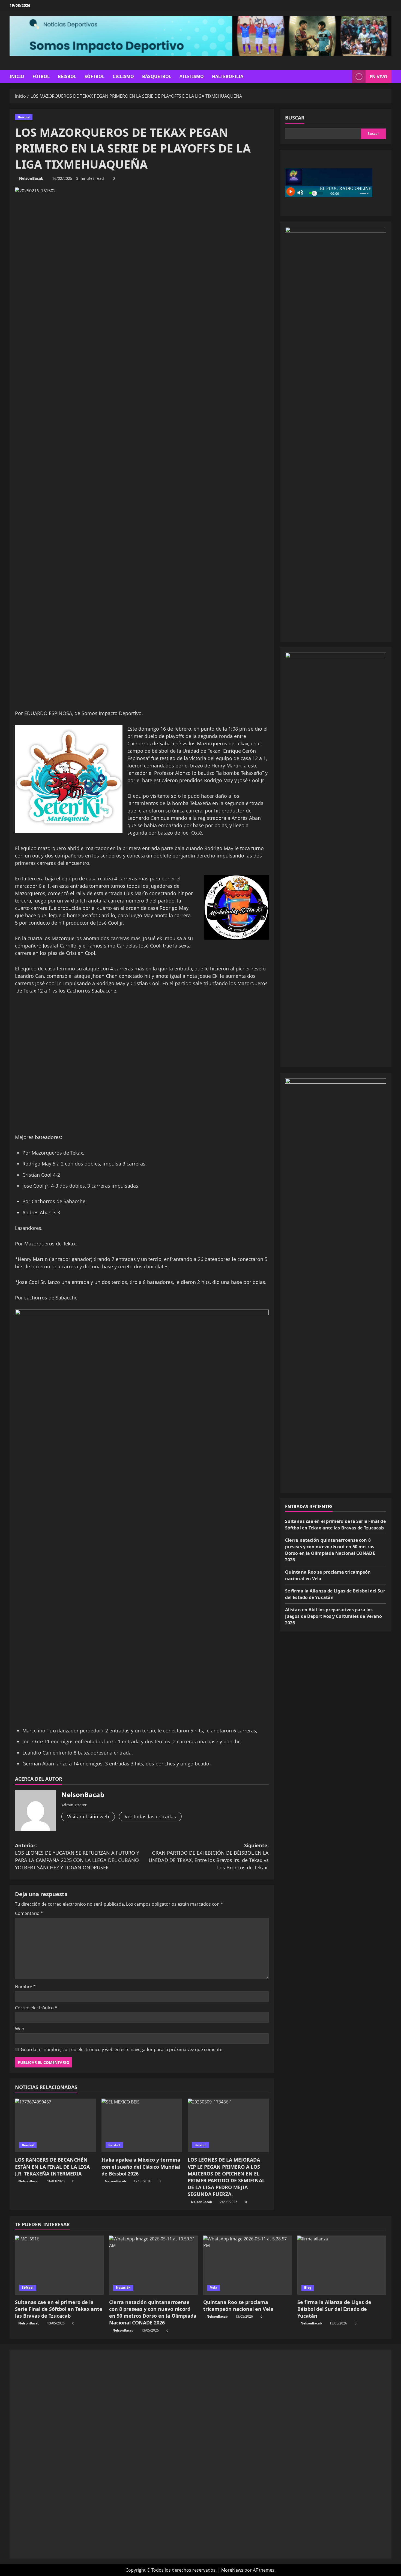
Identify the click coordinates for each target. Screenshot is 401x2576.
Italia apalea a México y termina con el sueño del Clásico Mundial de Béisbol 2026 (141, 2166)
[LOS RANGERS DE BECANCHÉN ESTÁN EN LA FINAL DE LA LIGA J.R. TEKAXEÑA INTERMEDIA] (56, 2126)
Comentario (29, 1913)
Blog (308, 2287)
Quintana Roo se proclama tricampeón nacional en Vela (238, 2305)
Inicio (17, 76)
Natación (123, 2287)
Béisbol (67, 76)
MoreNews (232, 2570)
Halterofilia (228, 76)
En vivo (378, 76)
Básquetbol (157, 76)
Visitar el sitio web (88, 1816)
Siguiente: (209, 1856)
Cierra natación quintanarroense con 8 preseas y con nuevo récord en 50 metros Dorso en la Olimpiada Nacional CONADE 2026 (153, 2312)
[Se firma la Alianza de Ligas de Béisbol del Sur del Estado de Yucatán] (342, 2265)
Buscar (295, 118)
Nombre (25, 1987)
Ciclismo (123, 76)
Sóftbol (95, 76)
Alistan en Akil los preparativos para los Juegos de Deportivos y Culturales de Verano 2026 (333, 1616)
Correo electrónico (36, 2008)
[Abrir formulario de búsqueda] (346, 77)
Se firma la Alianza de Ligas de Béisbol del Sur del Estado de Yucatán (334, 2309)
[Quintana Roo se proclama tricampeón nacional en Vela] (248, 2265)
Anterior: (77, 1856)
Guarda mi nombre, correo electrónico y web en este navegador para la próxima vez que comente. (122, 2049)
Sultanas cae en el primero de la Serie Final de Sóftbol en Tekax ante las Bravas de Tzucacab (59, 2309)
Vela (214, 2287)
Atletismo (192, 76)
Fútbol (41, 76)
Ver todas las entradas (150, 1816)
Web (20, 2029)
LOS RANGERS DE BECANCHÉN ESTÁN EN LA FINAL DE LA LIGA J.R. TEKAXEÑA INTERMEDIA (52, 2166)
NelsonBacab (31, 178)
